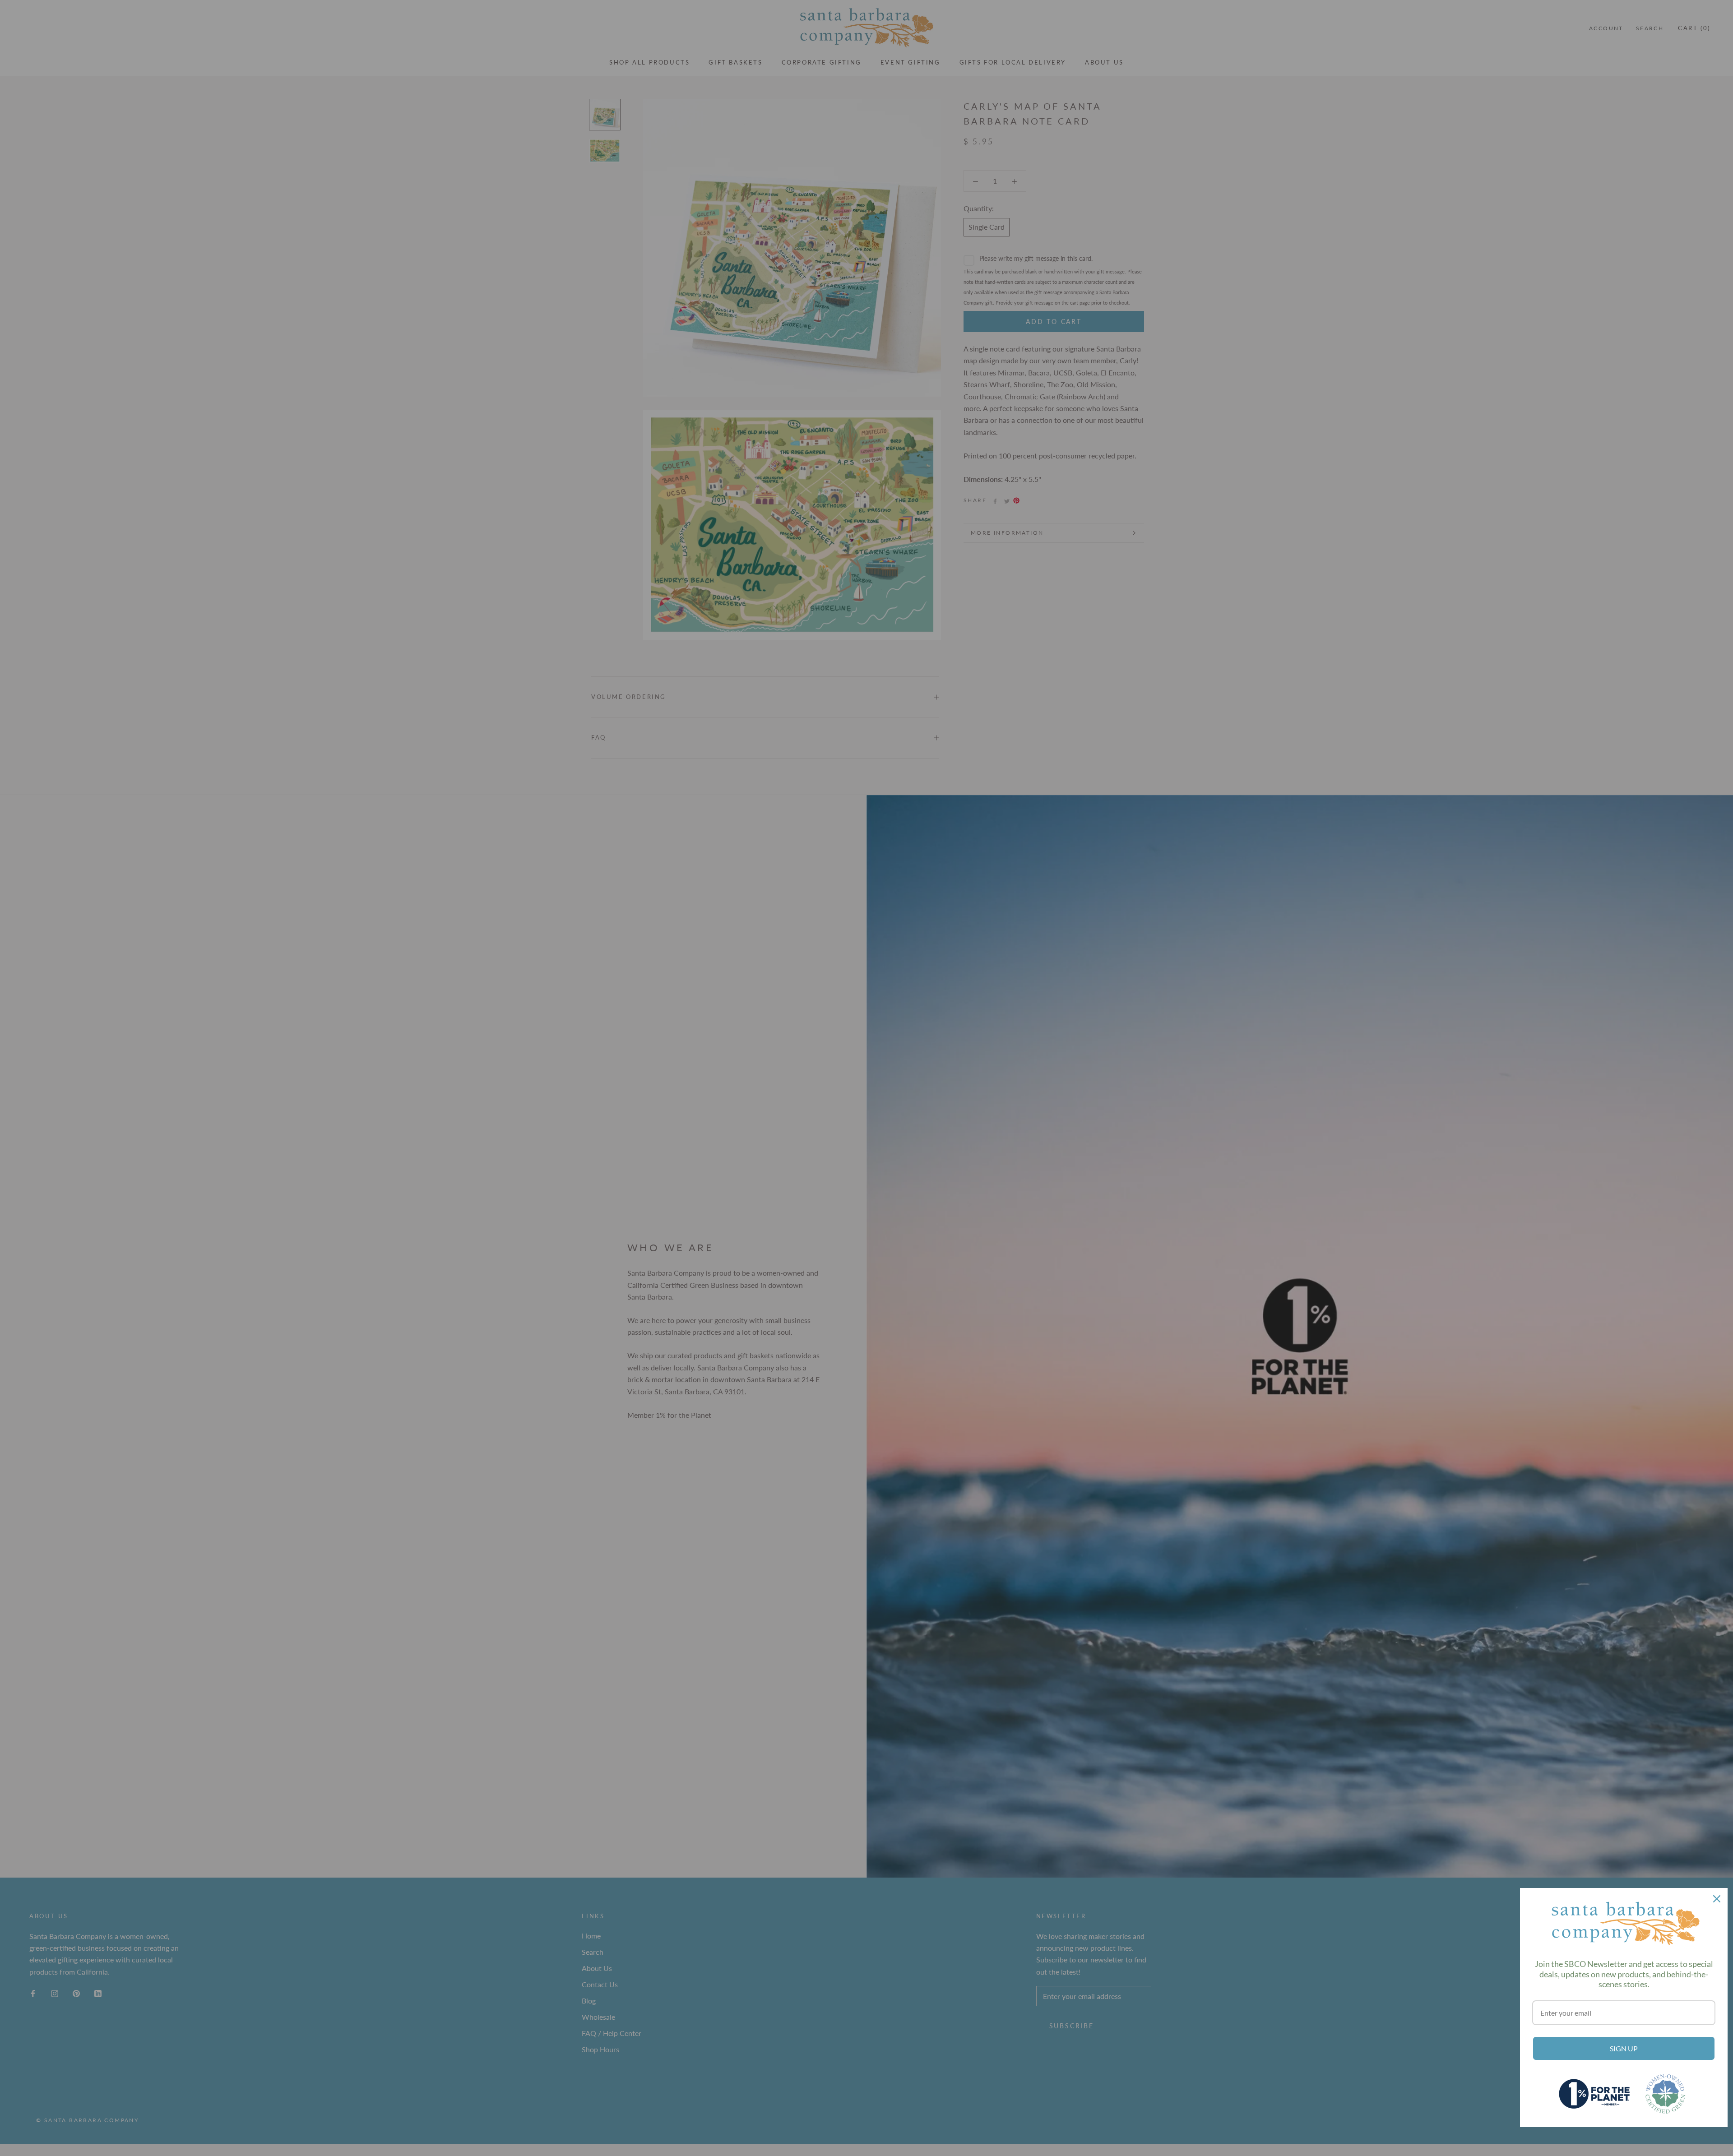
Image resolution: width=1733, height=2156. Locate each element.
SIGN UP (1624, 2048)
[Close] (1717, 1899)
